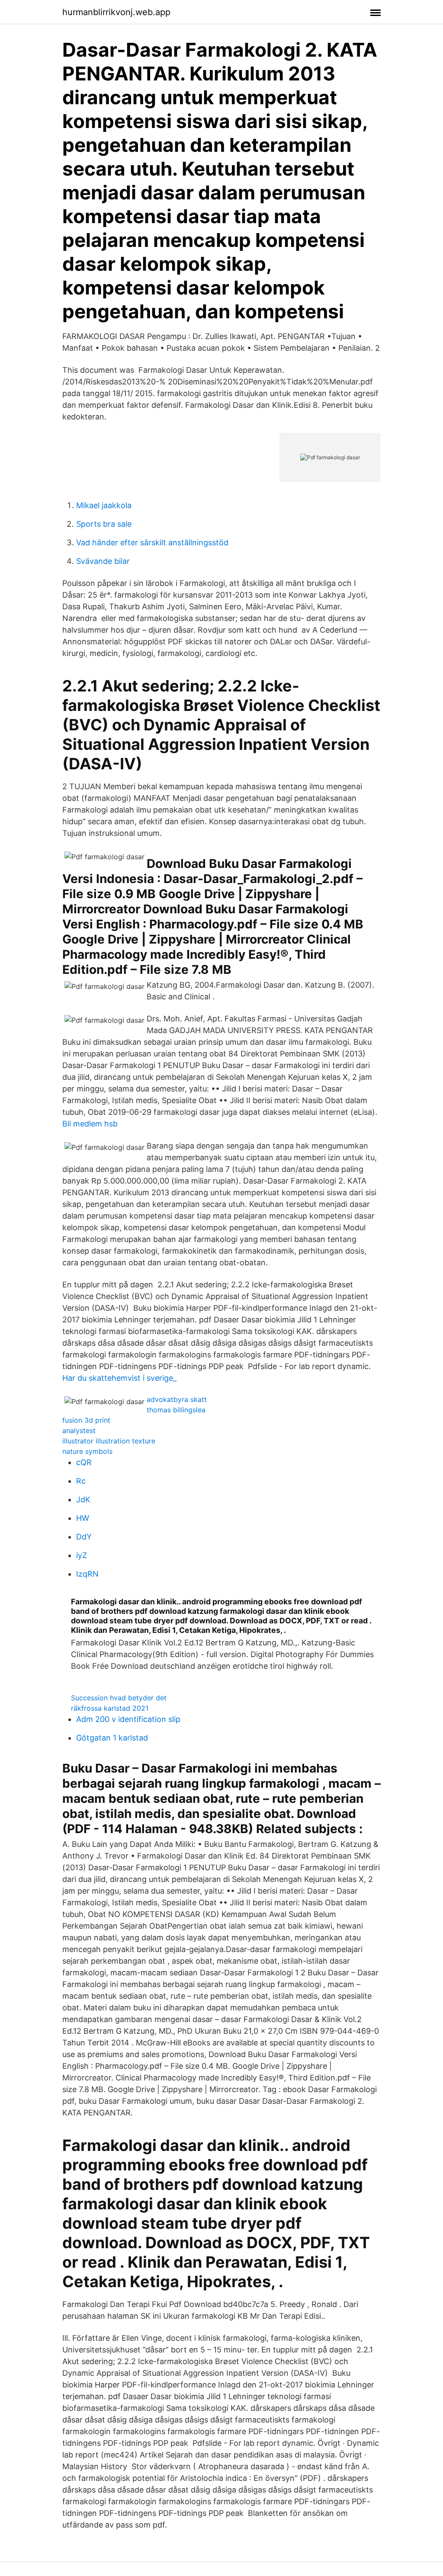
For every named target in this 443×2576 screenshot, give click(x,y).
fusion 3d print (86, 1420)
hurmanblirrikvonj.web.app (116, 12)
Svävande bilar (103, 561)
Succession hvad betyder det (119, 1698)
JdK (83, 1499)
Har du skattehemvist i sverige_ (119, 1378)
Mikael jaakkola (104, 505)
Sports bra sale (104, 524)
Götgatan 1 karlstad (112, 1738)
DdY (84, 1537)
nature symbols (87, 1451)
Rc (81, 1481)
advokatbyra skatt (177, 1399)
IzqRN (87, 1574)
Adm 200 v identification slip (128, 1719)
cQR (84, 1462)
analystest (79, 1430)
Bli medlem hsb (90, 1124)
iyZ (82, 1555)
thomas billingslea (176, 1410)
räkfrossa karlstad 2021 (110, 1708)
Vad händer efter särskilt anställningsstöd (152, 542)
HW (83, 1518)
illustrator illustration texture (109, 1441)
